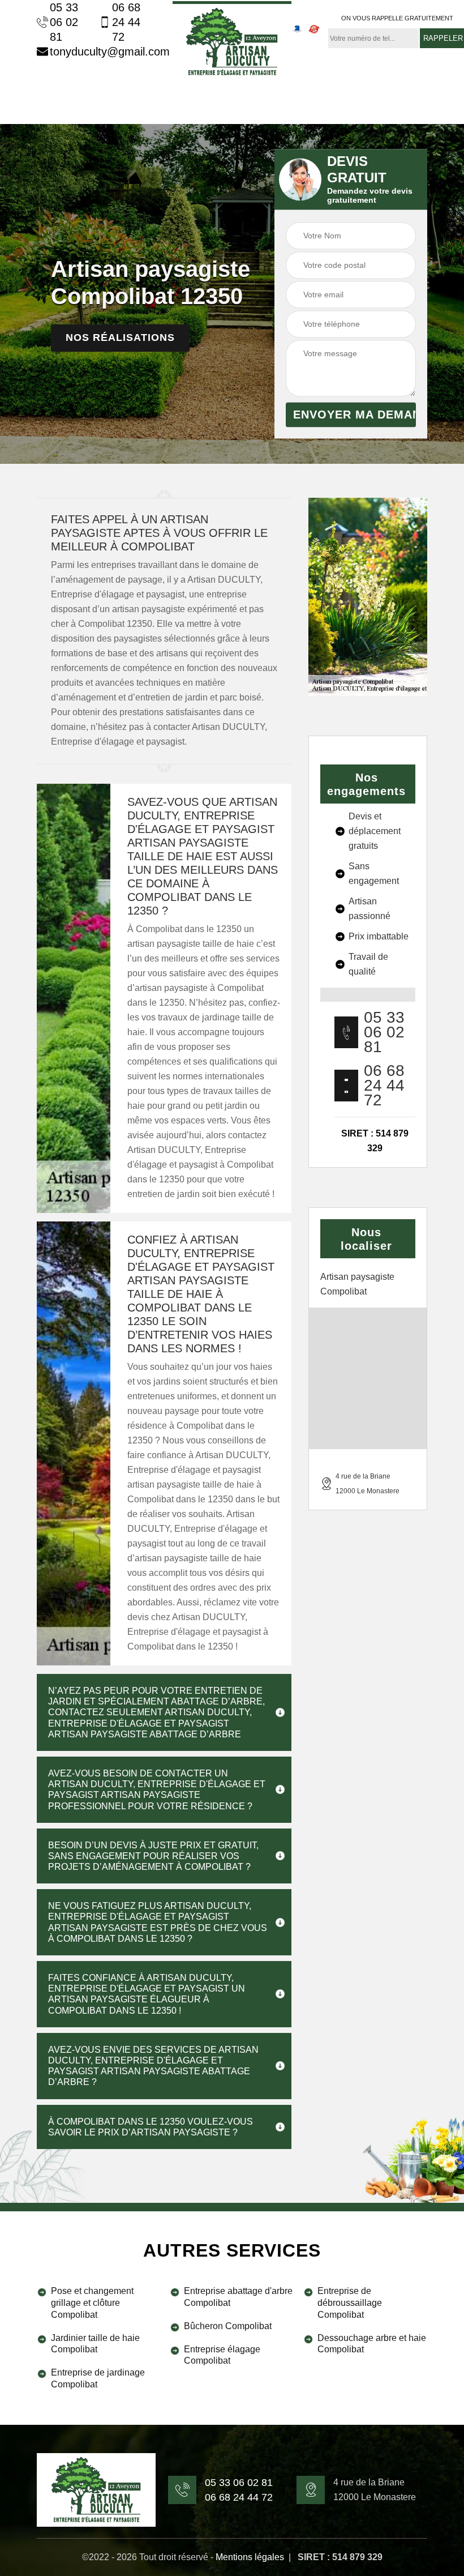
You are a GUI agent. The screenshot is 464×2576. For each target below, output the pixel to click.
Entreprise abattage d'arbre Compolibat (238, 2297)
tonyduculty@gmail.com (103, 52)
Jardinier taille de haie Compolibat (95, 2344)
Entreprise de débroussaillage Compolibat (350, 2303)
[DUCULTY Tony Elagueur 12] (232, 40)
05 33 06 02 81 (64, 22)
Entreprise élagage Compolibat (222, 2355)
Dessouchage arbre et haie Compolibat (372, 2344)
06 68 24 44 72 (126, 22)
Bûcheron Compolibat (228, 2326)
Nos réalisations (120, 338)
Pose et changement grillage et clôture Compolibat (92, 2303)
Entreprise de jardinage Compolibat (98, 2378)
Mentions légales (250, 2557)
